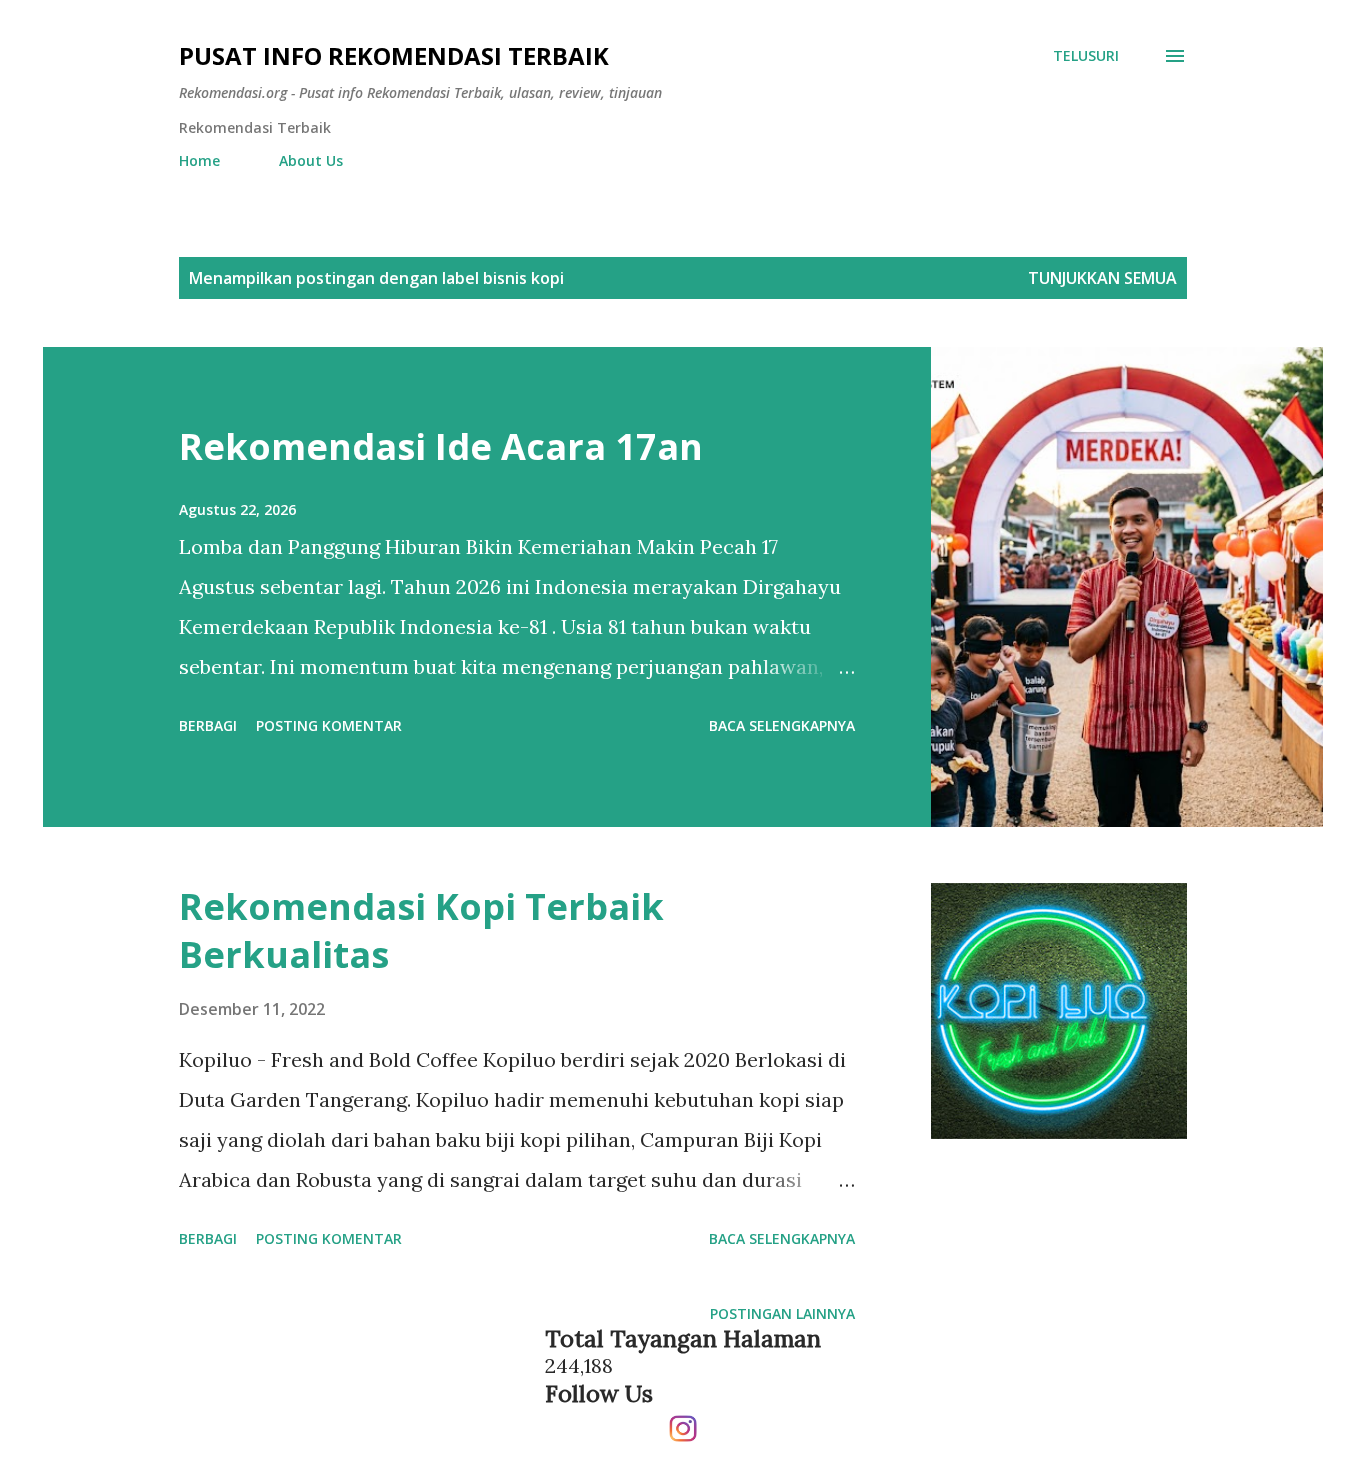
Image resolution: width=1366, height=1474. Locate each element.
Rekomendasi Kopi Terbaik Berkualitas (421, 930)
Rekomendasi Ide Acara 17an (441, 446)
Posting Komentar (329, 725)
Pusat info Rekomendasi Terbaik (394, 55)
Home (199, 160)
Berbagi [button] (208, 725)
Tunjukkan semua (1102, 278)
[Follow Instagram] (683, 1420)
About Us (311, 160)
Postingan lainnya (782, 1313)
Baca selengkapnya (782, 725)
